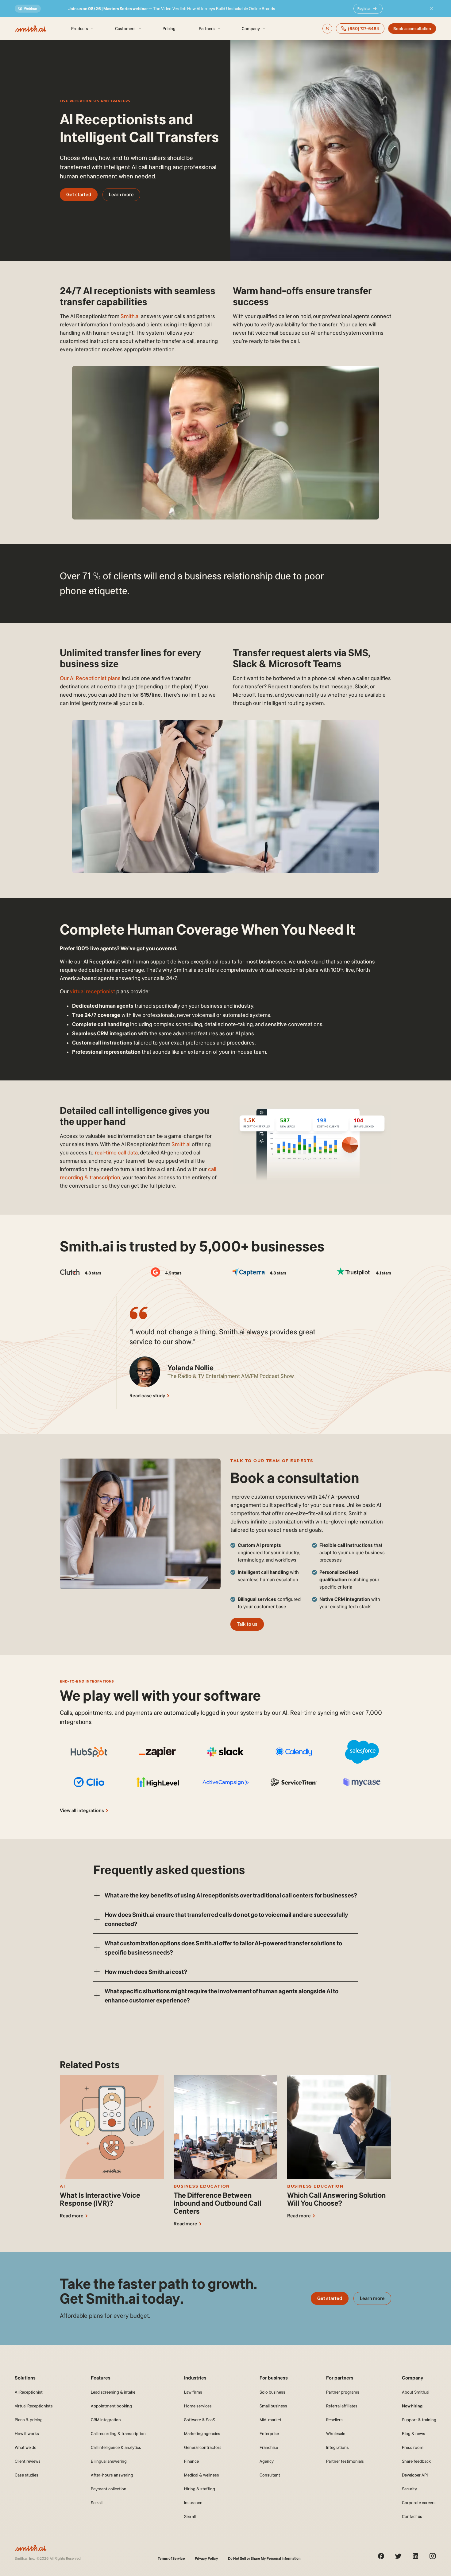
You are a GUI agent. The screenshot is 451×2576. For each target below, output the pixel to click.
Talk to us (247, 1624)
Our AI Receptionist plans (90, 678)
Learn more (121, 195)
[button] (225, 1895)
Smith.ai (129, 316)
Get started (79, 195)
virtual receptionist (93, 991)
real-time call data (116, 1153)
